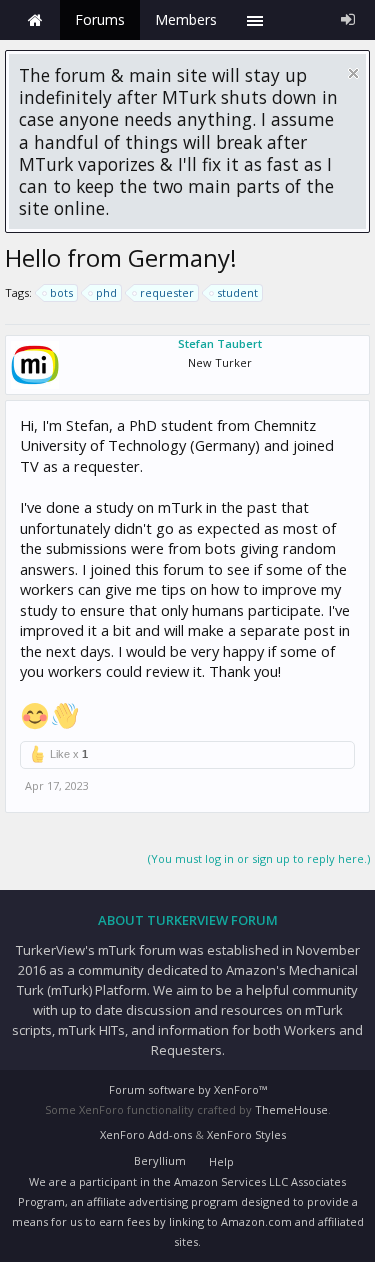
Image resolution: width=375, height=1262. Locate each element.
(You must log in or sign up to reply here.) (259, 858)
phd (106, 292)
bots (61, 292)
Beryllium (160, 1160)
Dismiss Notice (353, 73)
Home (35, 20)
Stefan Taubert (220, 343)
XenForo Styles (246, 1134)
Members (186, 19)
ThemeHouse (291, 1109)
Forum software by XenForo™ (188, 1089)
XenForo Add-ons (146, 1134)
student (237, 292)
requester (167, 292)
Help (221, 1161)
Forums (100, 19)
